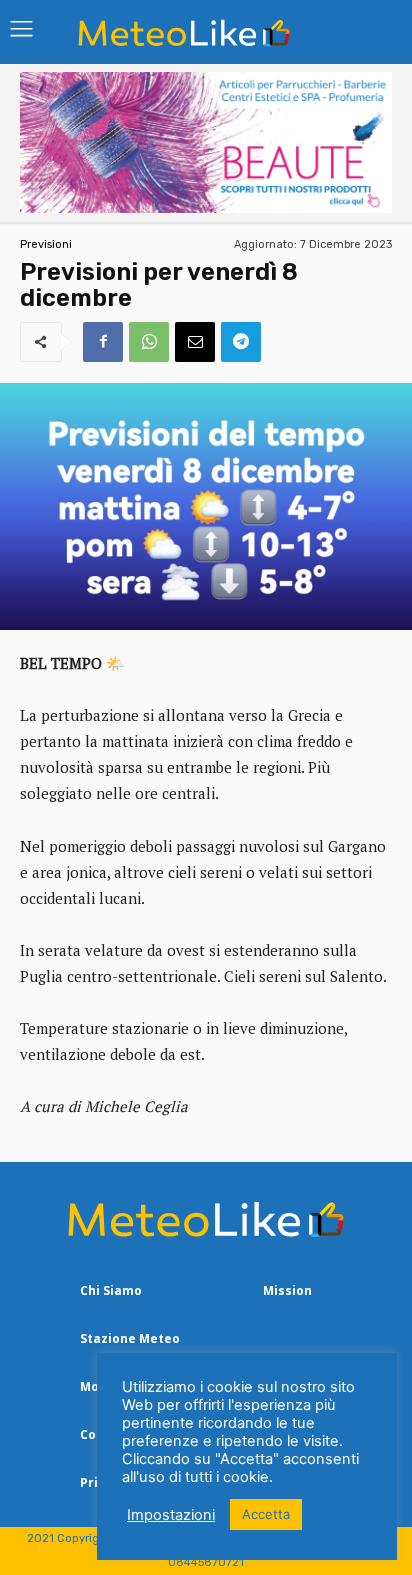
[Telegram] (241, 342)
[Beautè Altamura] (206, 207)
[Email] (195, 342)
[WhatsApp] (149, 342)
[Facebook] (103, 342)
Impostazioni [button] (171, 1515)
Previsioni (46, 244)
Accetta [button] (266, 1514)
